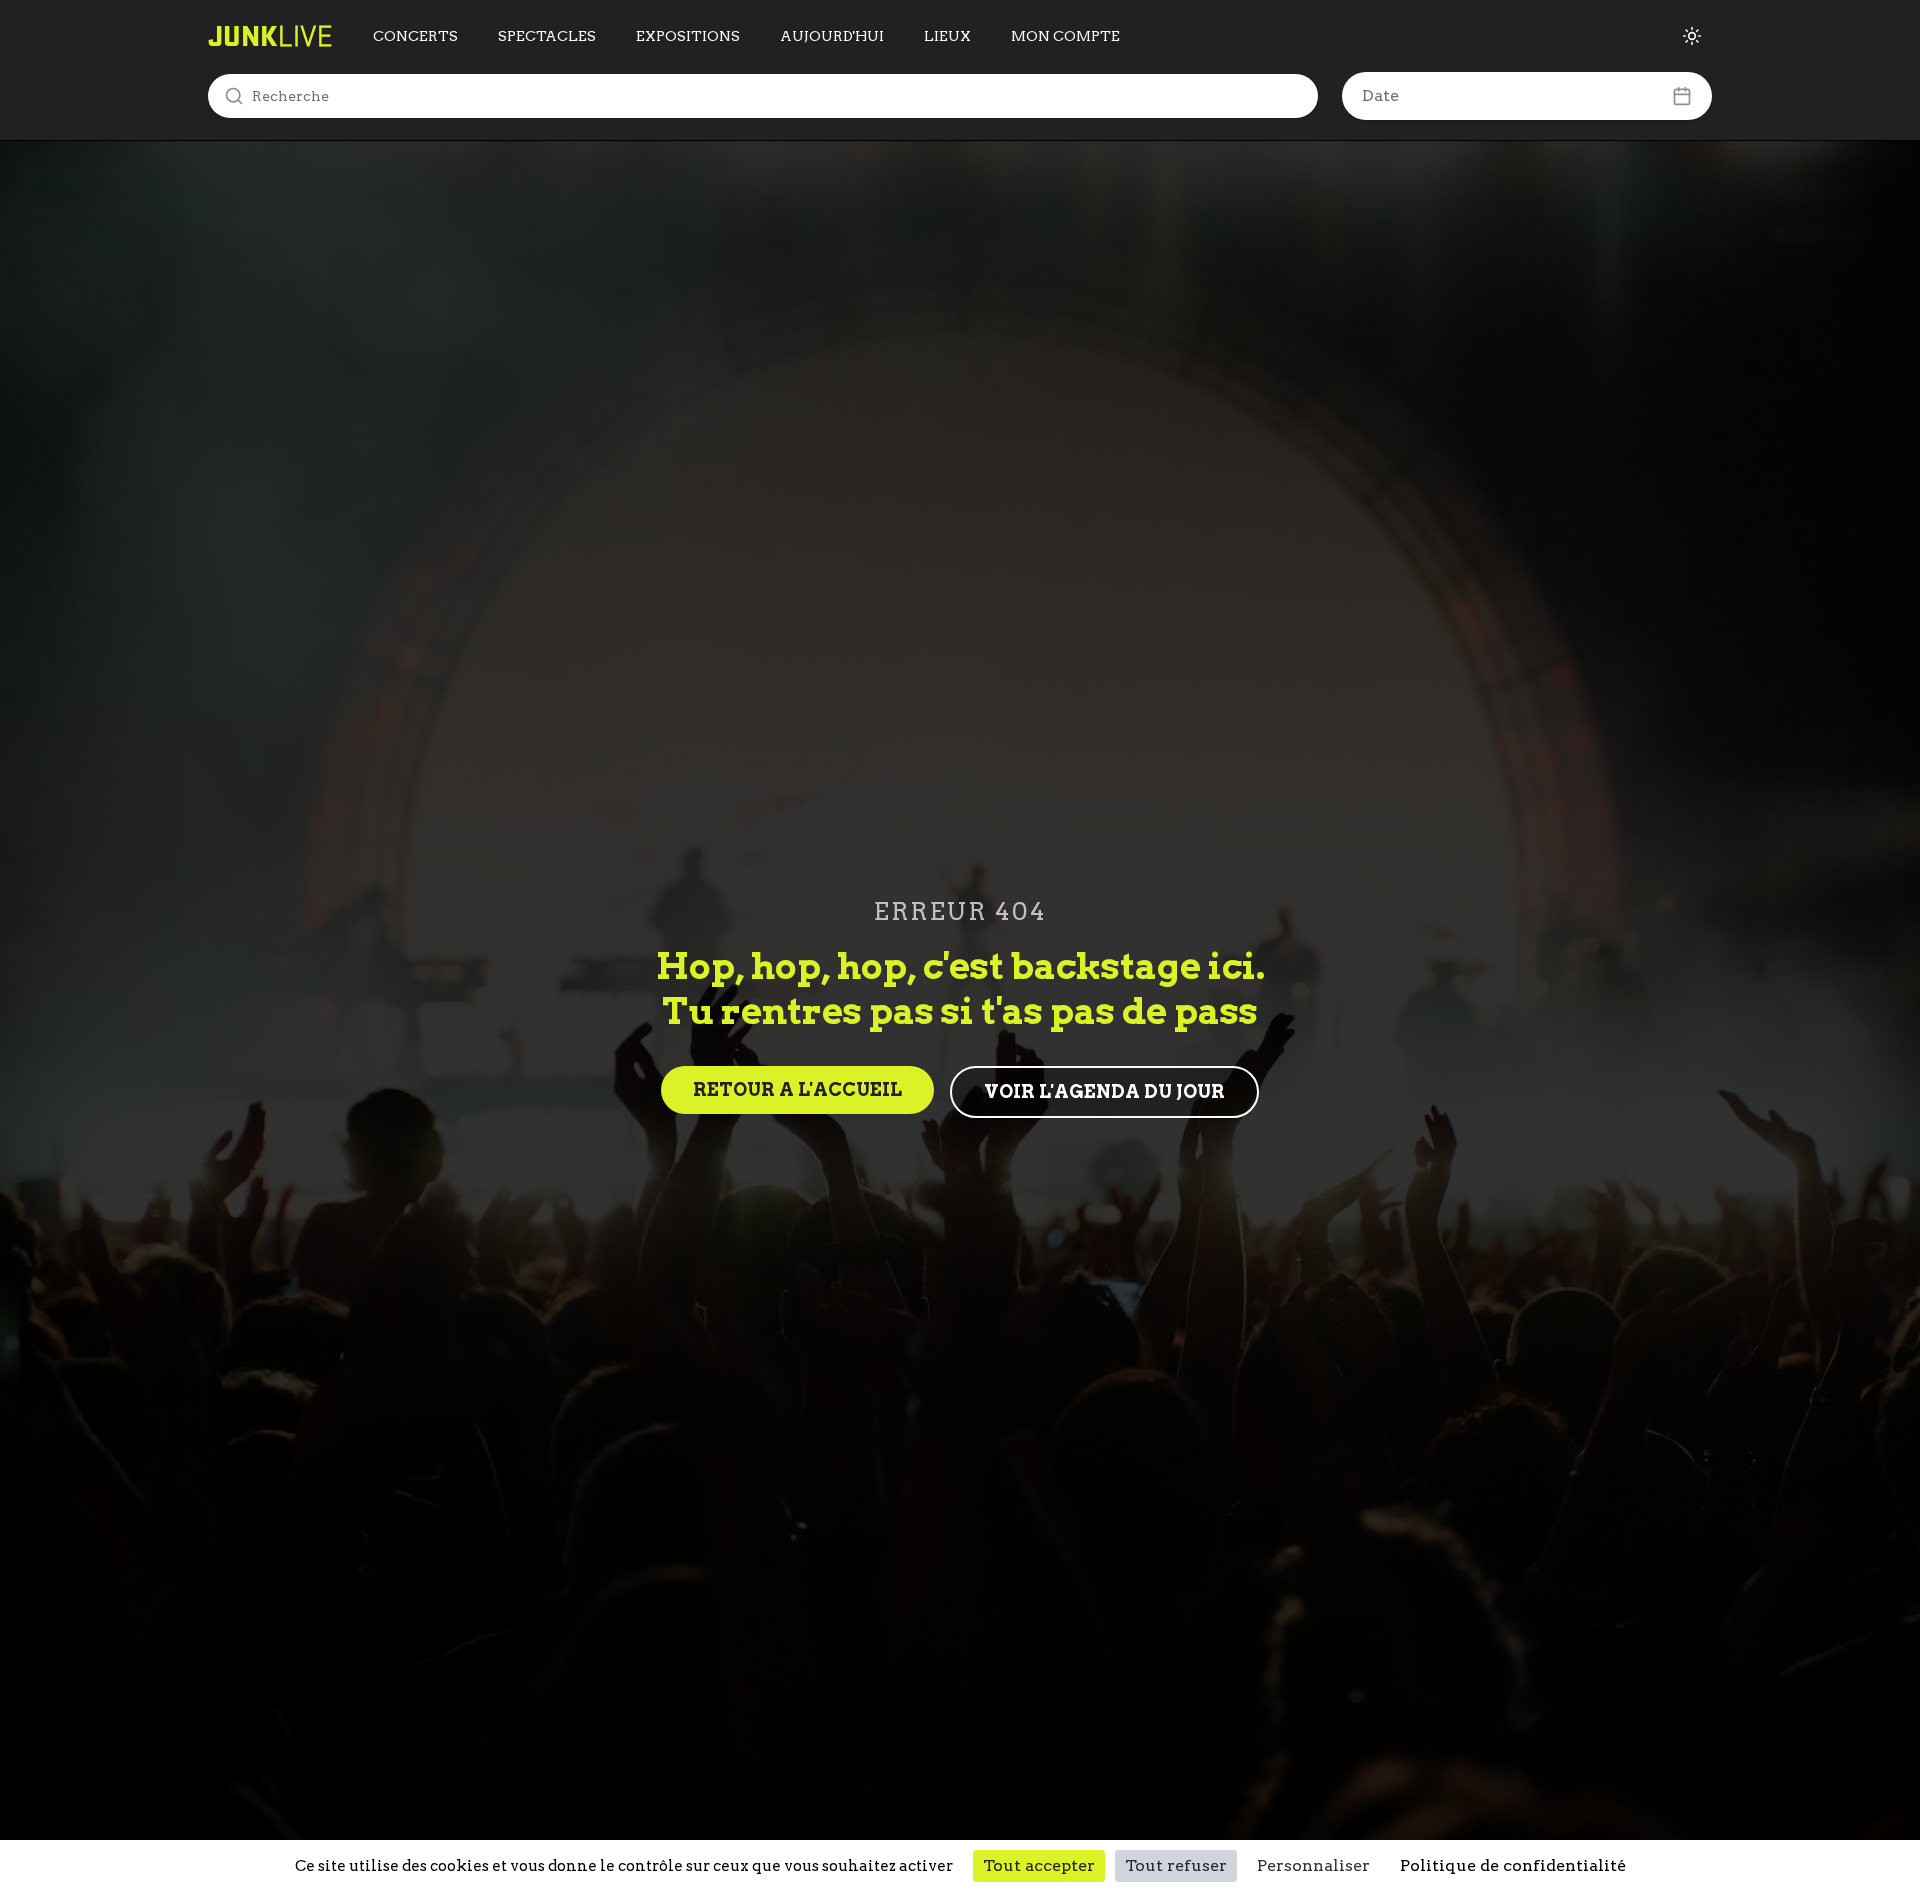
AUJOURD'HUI (832, 36)
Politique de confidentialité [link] (1513, 1865)
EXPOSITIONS (688, 36)
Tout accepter (1039, 1865)
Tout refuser (1176, 1865)
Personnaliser (1313, 1865)
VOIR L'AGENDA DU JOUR (1104, 1091)
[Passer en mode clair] (1692, 36)
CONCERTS (415, 36)
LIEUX (947, 36)
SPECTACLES (547, 36)
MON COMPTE (1065, 36)
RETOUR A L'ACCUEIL (797, 1089)
